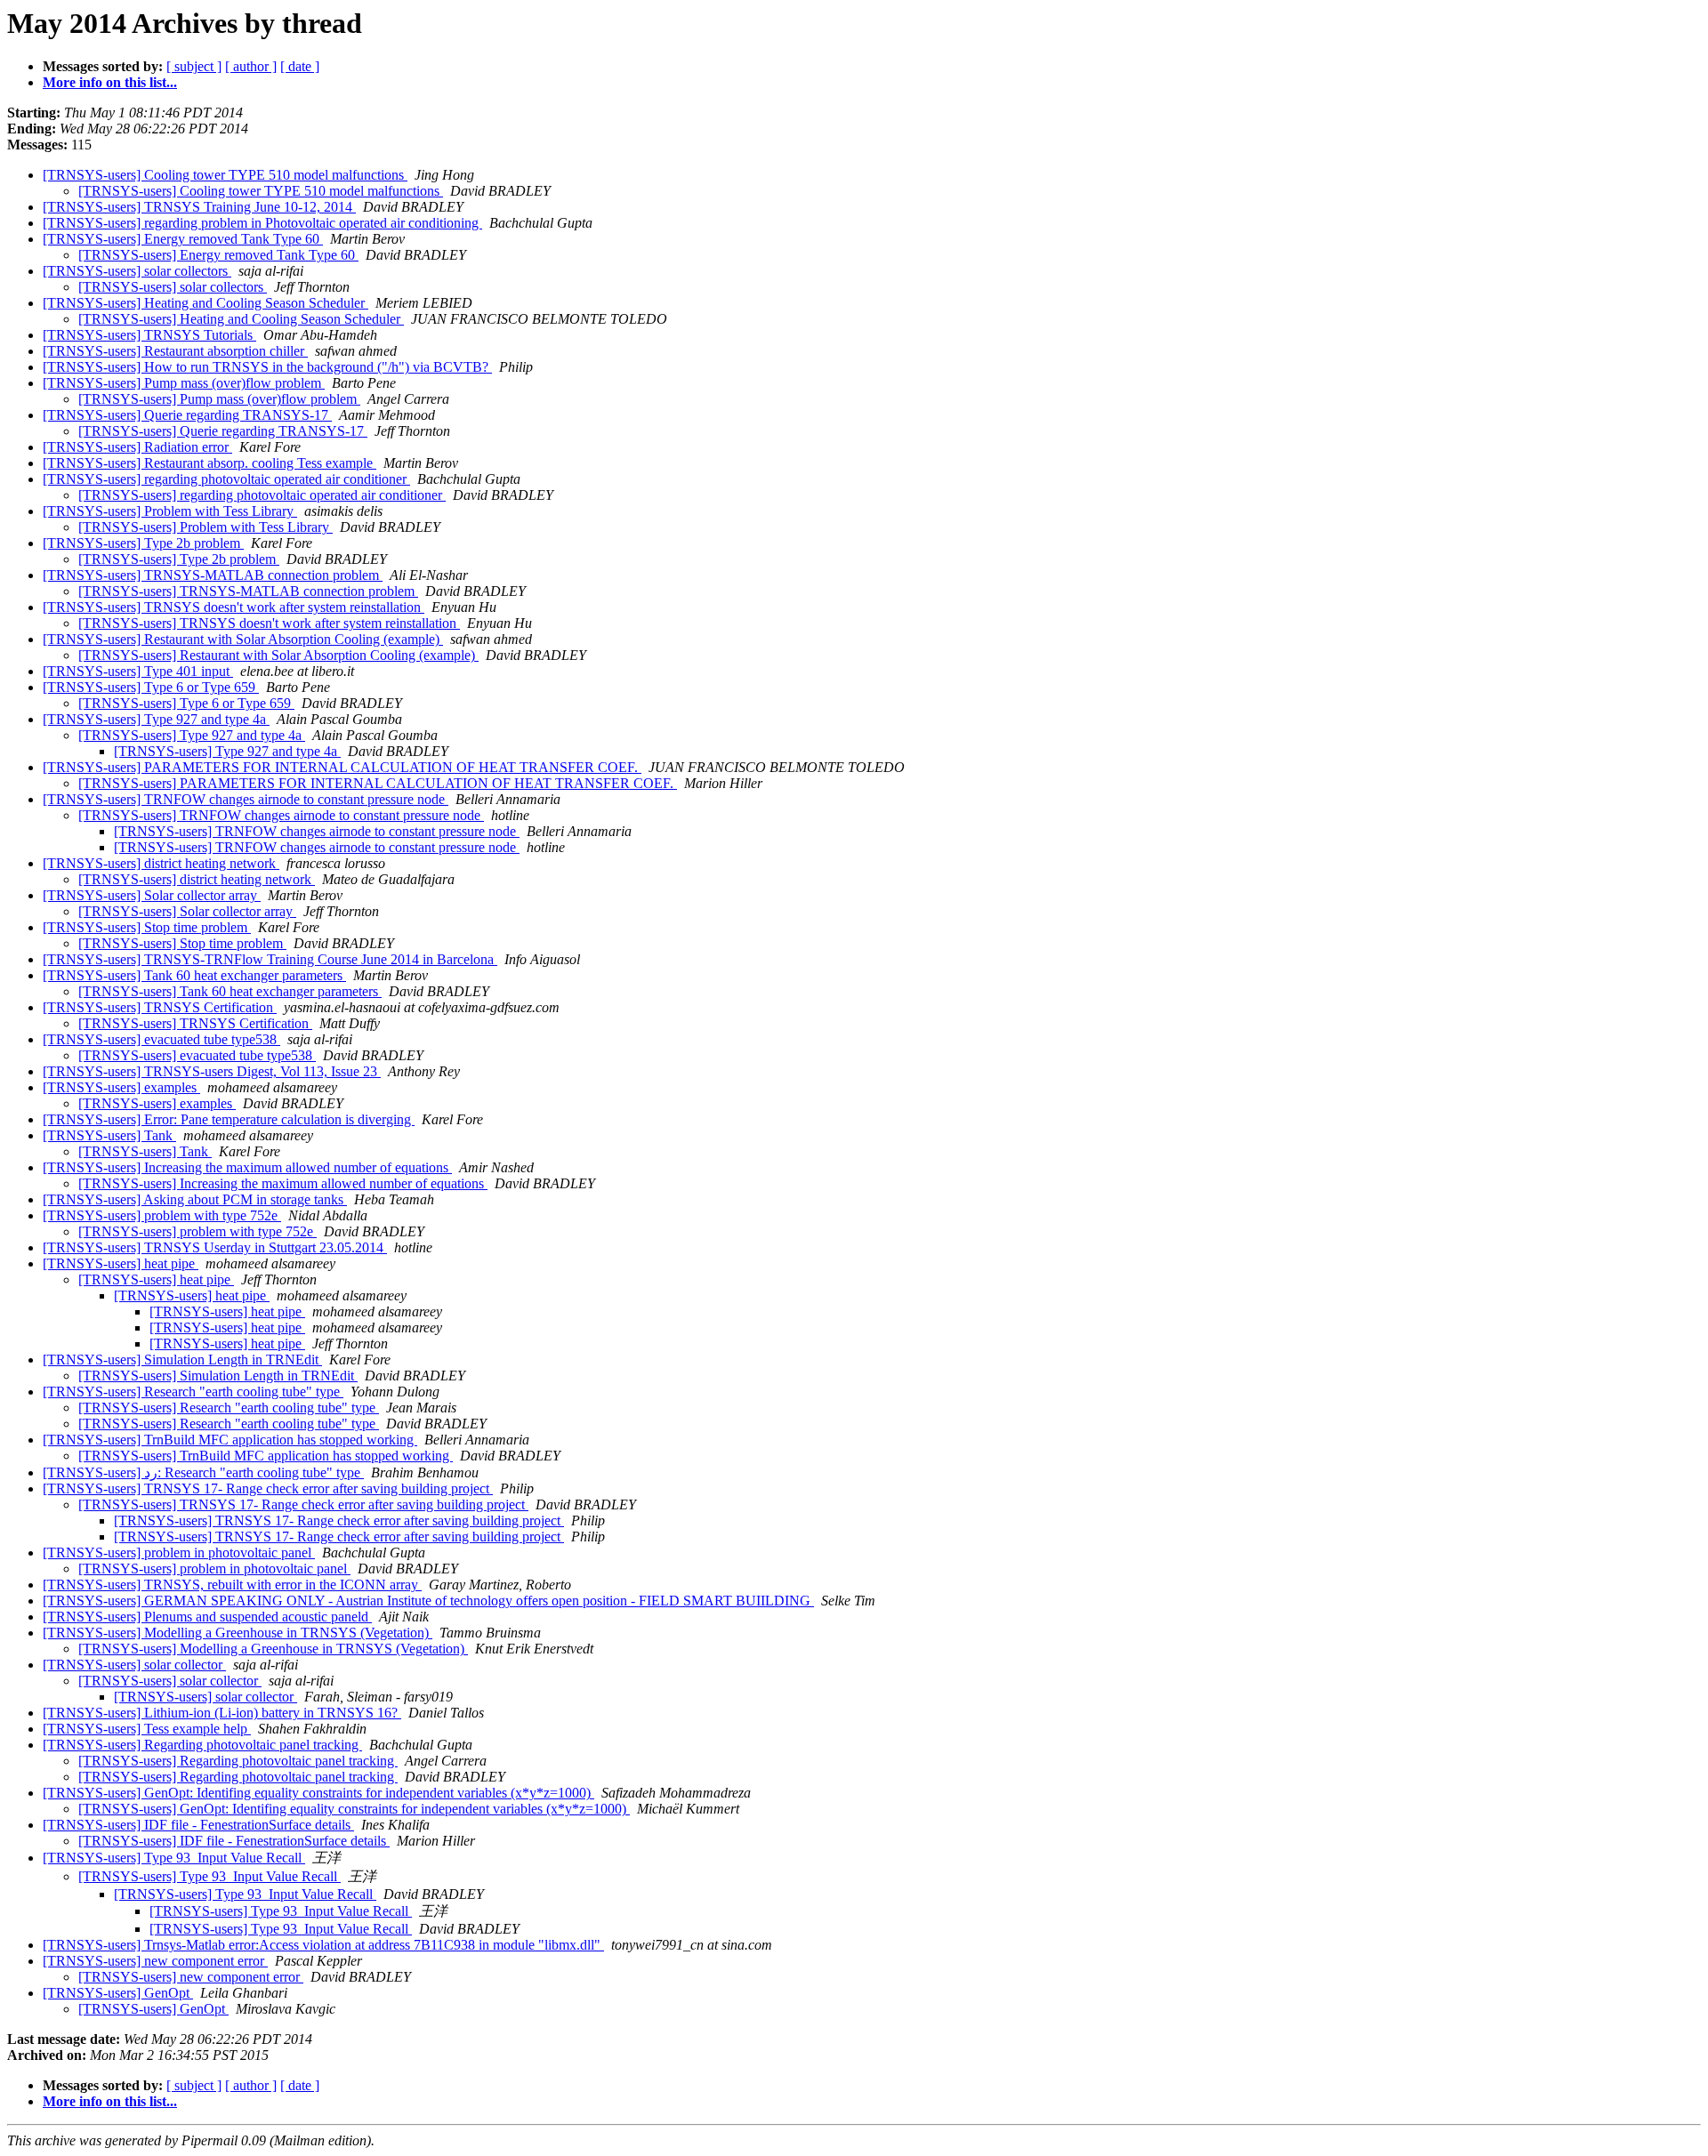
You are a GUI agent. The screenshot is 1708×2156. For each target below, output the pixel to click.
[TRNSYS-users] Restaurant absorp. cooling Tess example (209, 463)
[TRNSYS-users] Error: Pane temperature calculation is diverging (229, 1119)
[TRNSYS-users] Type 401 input (138, 671)
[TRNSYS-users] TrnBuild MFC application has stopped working (230, 1440)
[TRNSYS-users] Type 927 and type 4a (156, 719)
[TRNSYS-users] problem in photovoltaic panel (179, 1553)
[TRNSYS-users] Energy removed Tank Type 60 (183, 239)
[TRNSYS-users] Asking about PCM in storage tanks (195, 1199)
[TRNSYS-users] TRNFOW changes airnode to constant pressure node (246, 799)
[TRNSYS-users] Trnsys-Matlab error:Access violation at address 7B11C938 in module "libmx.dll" (323, 1945)
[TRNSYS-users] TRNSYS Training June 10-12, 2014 (199, 207)
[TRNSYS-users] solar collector (134, 1665)
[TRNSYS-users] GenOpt (118, 1993)
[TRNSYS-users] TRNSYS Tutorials (149, 335)
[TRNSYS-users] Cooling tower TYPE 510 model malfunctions (225, 175)
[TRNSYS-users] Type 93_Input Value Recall (174, 1858)
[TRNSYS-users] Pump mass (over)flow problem (184, 383)
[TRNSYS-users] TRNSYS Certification (160, 1007)
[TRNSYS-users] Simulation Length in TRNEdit (182, 1360)
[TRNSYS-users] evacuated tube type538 (161, 1039)
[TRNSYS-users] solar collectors (137, 271)
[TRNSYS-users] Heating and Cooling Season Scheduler (205, 303)
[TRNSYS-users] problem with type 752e (162, 1215)
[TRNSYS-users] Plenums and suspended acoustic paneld (207, 1617)
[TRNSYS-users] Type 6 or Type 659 (151, 687)
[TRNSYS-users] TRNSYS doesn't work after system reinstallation (234, 607)
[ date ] (300, 66)
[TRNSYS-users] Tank (109, 1135)
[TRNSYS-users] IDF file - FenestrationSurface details (198, 1825)
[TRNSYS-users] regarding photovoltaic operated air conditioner (226, 479)
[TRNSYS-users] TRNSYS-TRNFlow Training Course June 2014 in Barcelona (270, 959)
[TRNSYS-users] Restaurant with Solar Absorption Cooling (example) (243, 639)
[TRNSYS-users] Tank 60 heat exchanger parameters (194, 975)
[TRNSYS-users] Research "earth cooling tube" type (193, 1392)
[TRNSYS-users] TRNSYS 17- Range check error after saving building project (268, 1488)
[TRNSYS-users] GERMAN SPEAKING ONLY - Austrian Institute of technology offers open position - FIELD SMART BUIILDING (428, 1601)
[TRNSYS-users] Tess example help (147, 1729)
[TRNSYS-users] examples (121, 1087)
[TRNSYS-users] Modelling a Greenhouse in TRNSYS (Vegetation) (238, 1633)
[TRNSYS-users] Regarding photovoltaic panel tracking (202, 1745)
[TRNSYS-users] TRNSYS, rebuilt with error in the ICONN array (232, 1585)
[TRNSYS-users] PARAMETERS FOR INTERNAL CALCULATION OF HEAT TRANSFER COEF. (342, 767)
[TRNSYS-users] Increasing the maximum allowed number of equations (247, 1167)
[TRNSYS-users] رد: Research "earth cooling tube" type (203, 1472)
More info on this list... (110, 82)
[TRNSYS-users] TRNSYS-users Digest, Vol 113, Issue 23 (212, 1071)
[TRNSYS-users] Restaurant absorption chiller (175, 351)
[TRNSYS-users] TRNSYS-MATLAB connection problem (213, 575)
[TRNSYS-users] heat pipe (121, 1263)
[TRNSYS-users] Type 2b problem (143, 543)
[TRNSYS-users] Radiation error (137, 447)
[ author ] (251, 66)
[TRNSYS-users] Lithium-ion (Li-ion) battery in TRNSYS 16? (222, 1713)
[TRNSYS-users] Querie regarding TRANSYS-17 (187, 415)
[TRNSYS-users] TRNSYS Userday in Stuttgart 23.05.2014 (215, 1247)
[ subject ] (194, 66)
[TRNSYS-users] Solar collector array (152, 895)
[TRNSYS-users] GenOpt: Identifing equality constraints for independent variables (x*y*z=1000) (318, 1793)
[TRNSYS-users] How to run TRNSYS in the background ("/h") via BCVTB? (267, 367)
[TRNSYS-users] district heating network (161, 863)
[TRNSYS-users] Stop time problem (147, 927)
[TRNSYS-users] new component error (155, 1961)
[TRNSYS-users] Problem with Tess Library (170, 511)
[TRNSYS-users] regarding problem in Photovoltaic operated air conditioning (262, 223)
